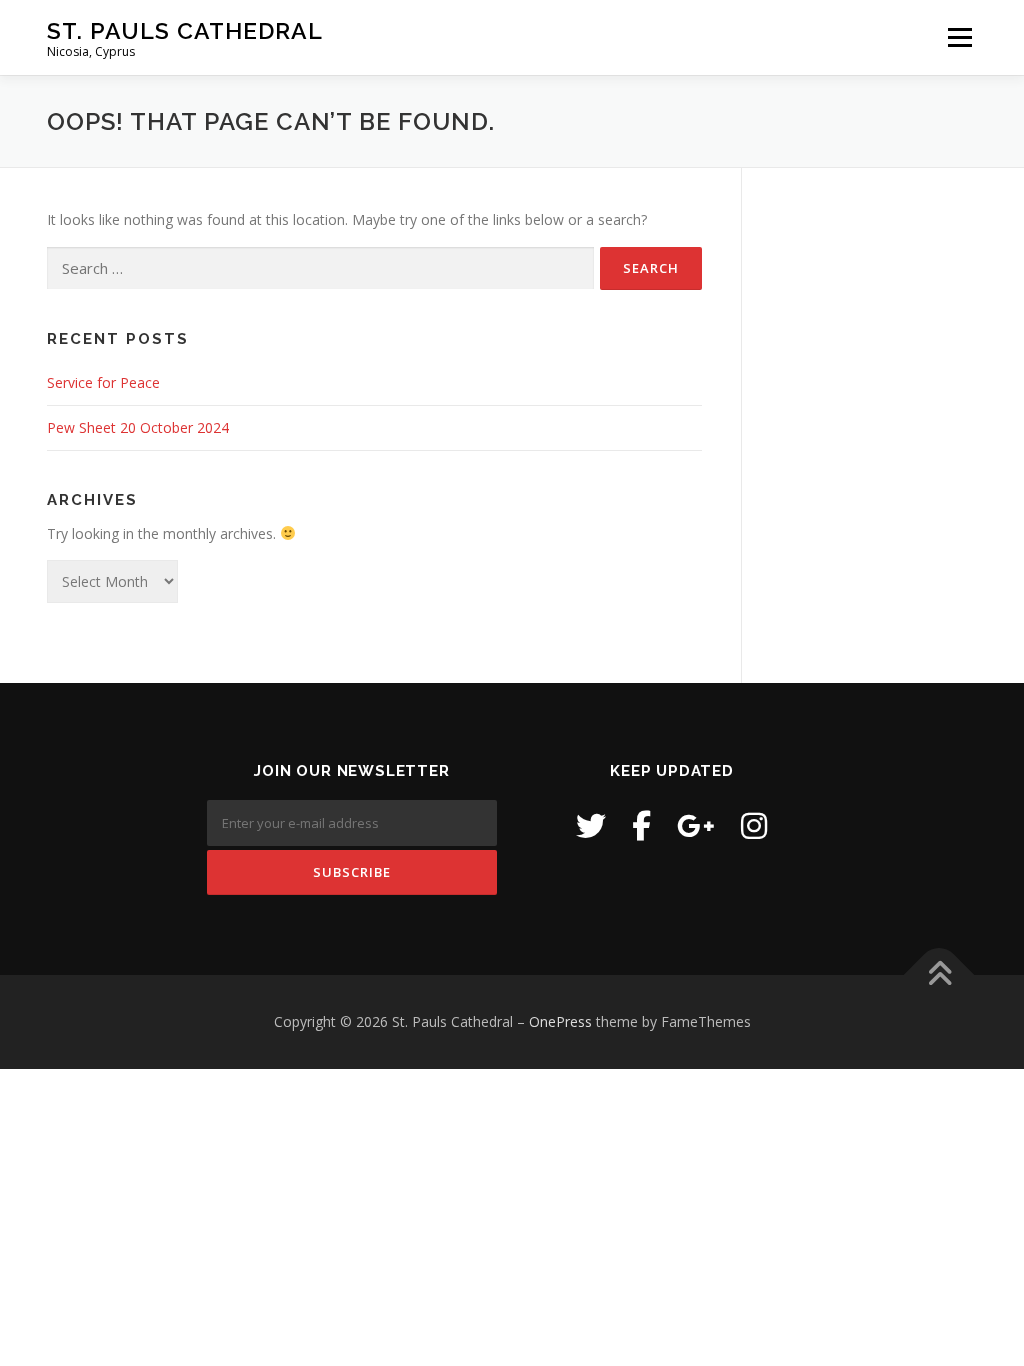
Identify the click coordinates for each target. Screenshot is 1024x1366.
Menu (959, 37)
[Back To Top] (939, 975)
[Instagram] (754, 825)
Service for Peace (103, 382)
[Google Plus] (696, 825)
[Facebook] (641, 825)
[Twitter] (591, 825)
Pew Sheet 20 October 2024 (138, 427)
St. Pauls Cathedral (185, 30)
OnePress (560, 1021)
